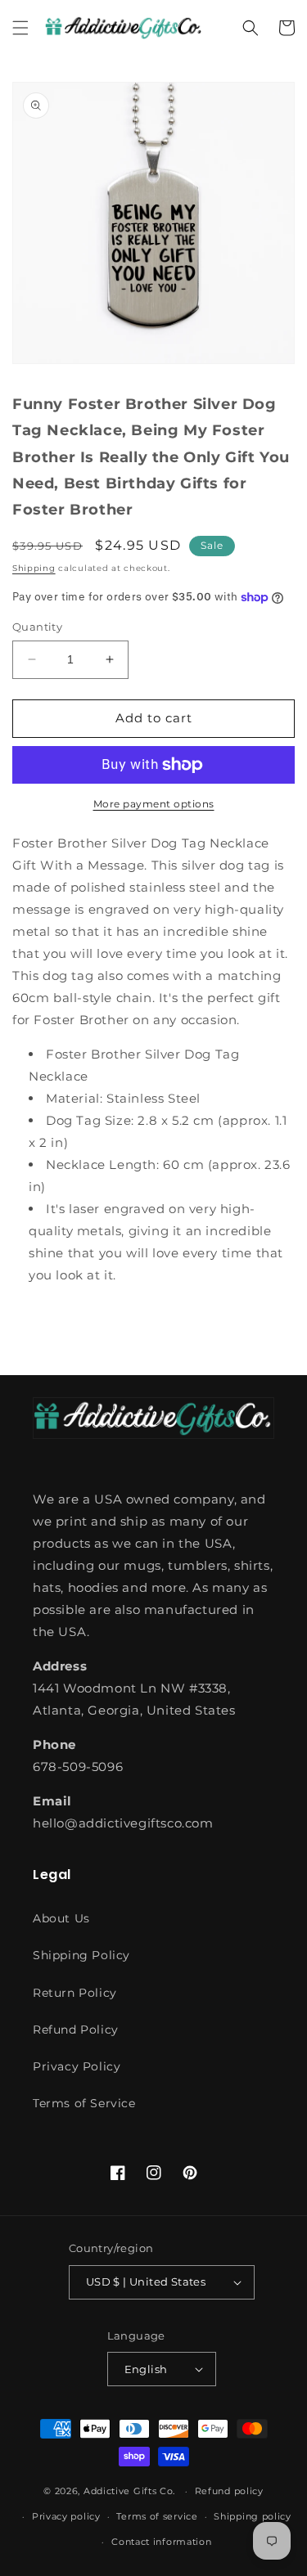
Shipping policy (253, 2516)
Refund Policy (76, 2030)
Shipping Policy (81, 1955)
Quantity (37, 627)
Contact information (161, 2542)
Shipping (34, 568)
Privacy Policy (77, 2066)
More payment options (154, 804)
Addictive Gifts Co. (129, 2491)
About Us (61, 1918)
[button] (20, 28)
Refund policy (229, 2491)
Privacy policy (66, 2516)
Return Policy (75, 1993)
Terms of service (157, 2516)
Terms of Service (84, 2103)
